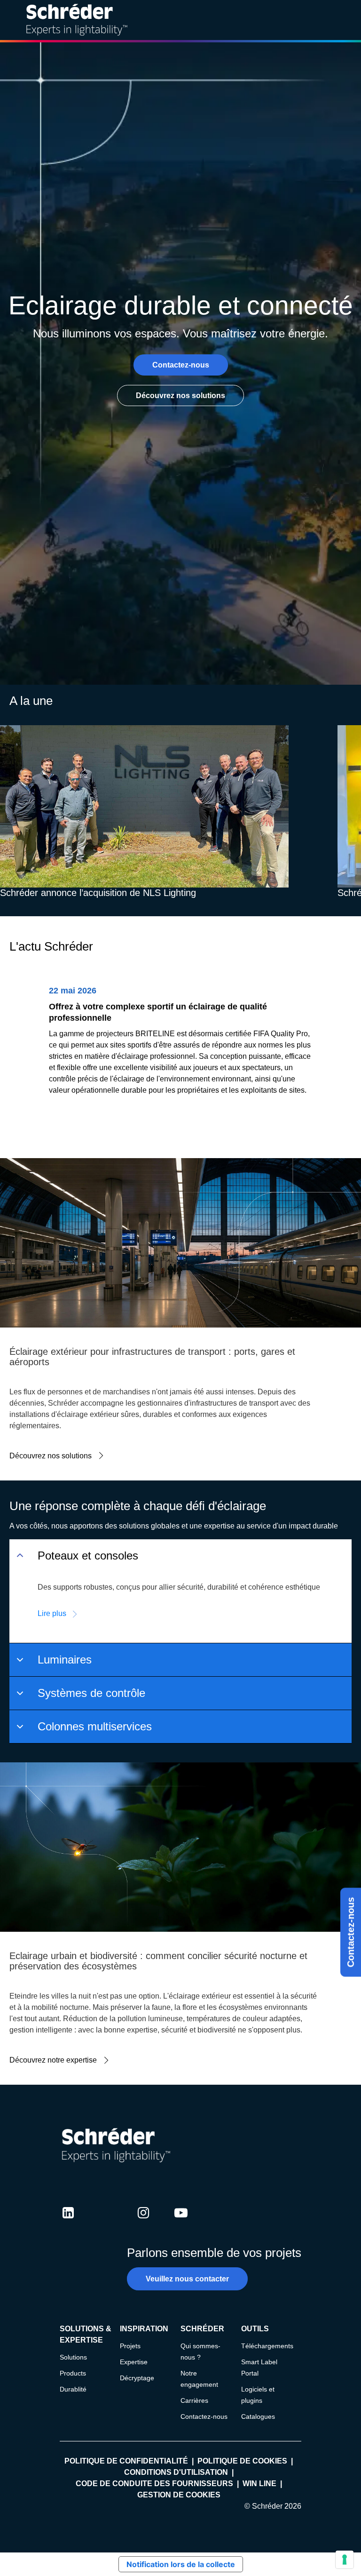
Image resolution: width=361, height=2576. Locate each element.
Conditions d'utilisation (176, 2472)
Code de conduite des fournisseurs (154, 2484)
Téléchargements (267, 2346)
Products (73, 2373)
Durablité (73, 2389)
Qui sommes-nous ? (200, 2352)
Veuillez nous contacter (187, 2279)
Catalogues (258, 2416)
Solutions (73, 2357)
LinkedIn (68, 2222)
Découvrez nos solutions (180, 396)
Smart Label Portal (259, 2368)
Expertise (134, 2362)
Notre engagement (199, 2379)
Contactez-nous (351, 1932)
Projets (130, 2346)
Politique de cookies (242, 2461)
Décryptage (137, 2378)
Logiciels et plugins (258, 2395)
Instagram (143, 2222)
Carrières (194, 2400)
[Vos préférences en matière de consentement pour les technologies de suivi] (345, 2560)
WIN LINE (259, 2484)
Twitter (106, 2222)
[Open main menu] (346, 20)
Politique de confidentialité (126, 2461)
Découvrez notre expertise (53, 2060)
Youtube (181, 2222)
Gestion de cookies (179, 2495)
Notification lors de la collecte (181, 2564)
